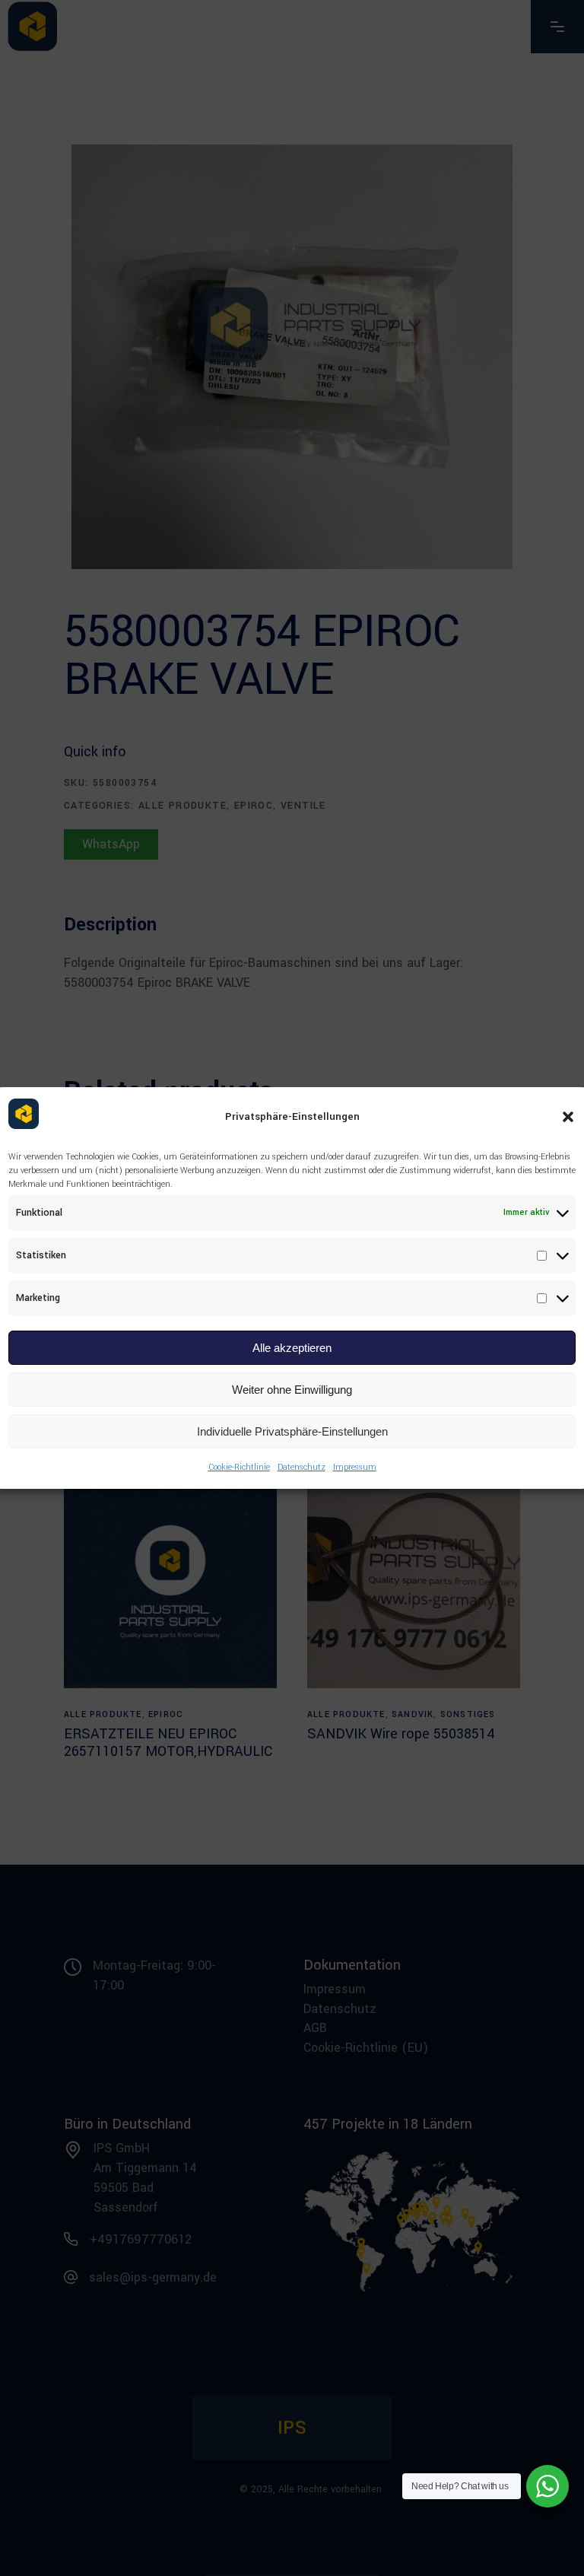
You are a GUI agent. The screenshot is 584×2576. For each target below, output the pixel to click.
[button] (568, 1117)
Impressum (355, 1467)
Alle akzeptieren (292, 1348)
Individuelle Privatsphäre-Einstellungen (292, 1431)
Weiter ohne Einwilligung (292, 1390)
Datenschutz (302, 1467)
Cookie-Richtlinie (239, 1467)
